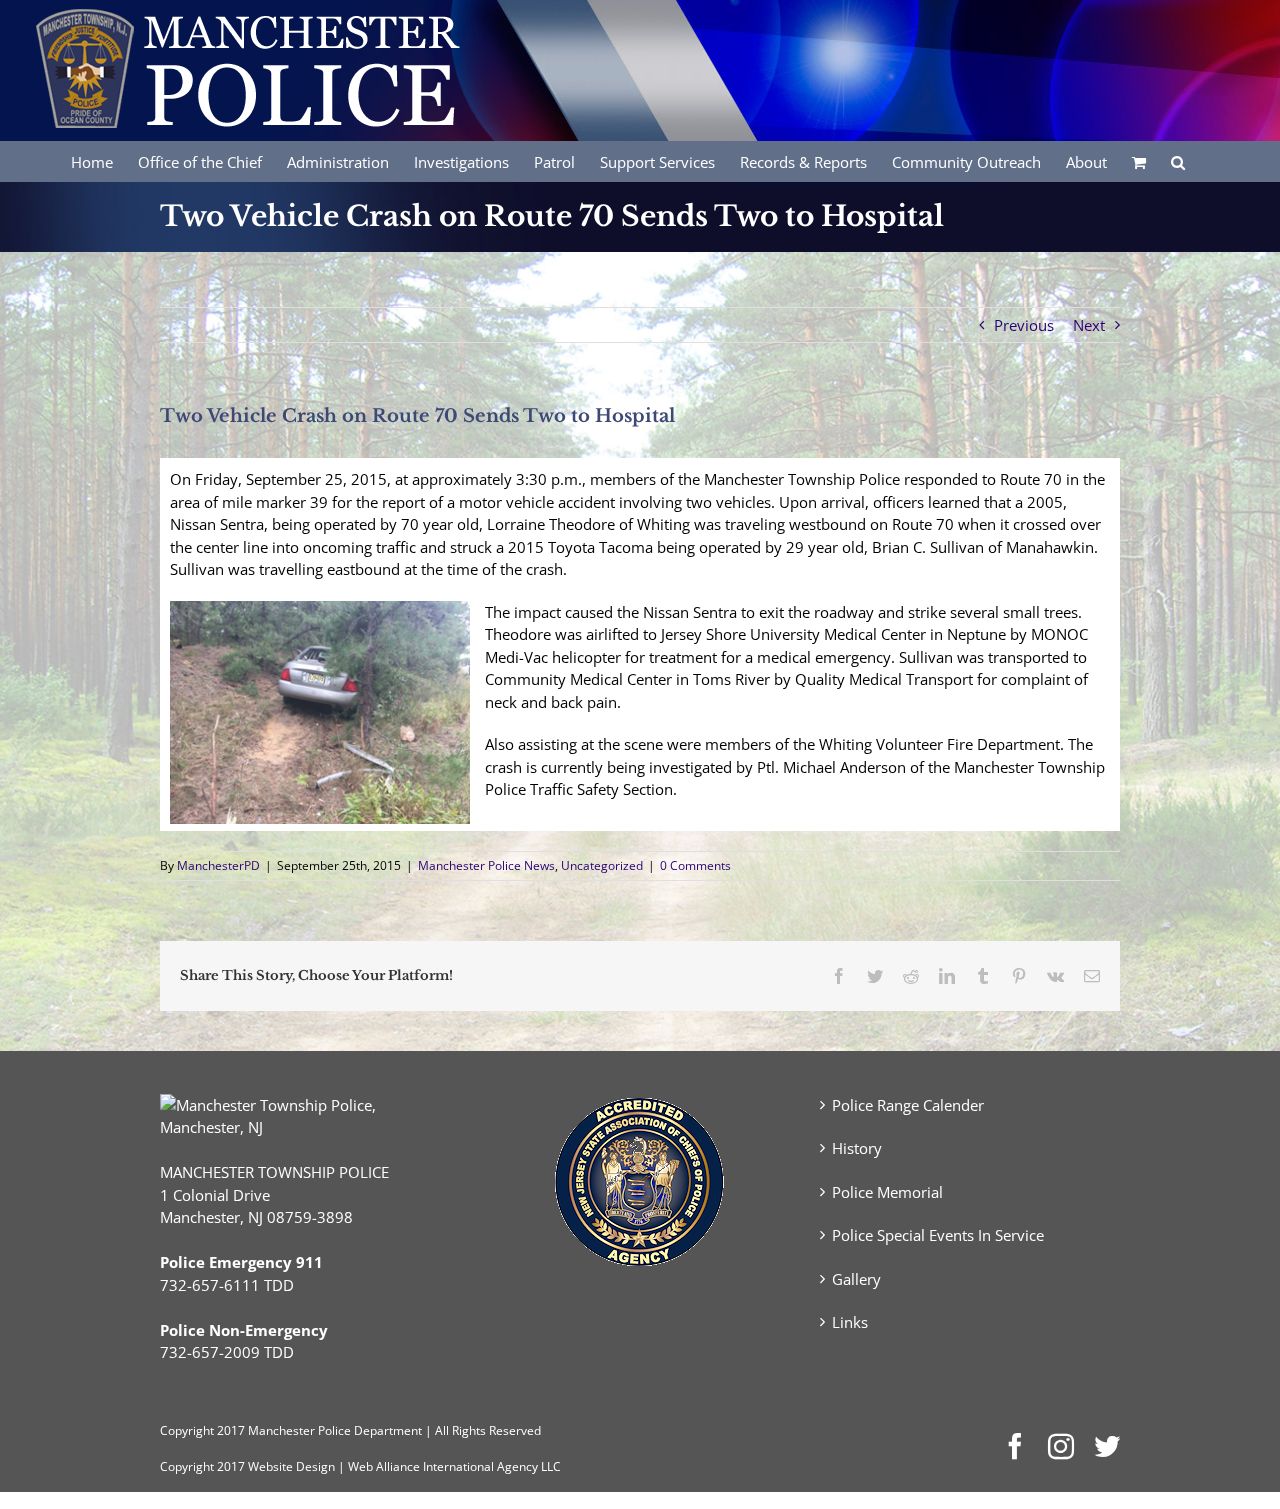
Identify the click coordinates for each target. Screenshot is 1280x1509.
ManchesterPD (218, 865)
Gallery (856, 1279)
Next (1089, 325)
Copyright (187, 1430)
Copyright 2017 (202, 1466)
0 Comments (695, 865)
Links (850, 1322)
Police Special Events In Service (938, 1235)
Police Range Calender (908, 1105)
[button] (1178, 161)
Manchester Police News (486, 865)
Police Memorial (887, 1192)
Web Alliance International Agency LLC (454, 1466)
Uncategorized (602, 865)
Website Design (291, 1466)
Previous (1024, 325)
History (857, 1148)
